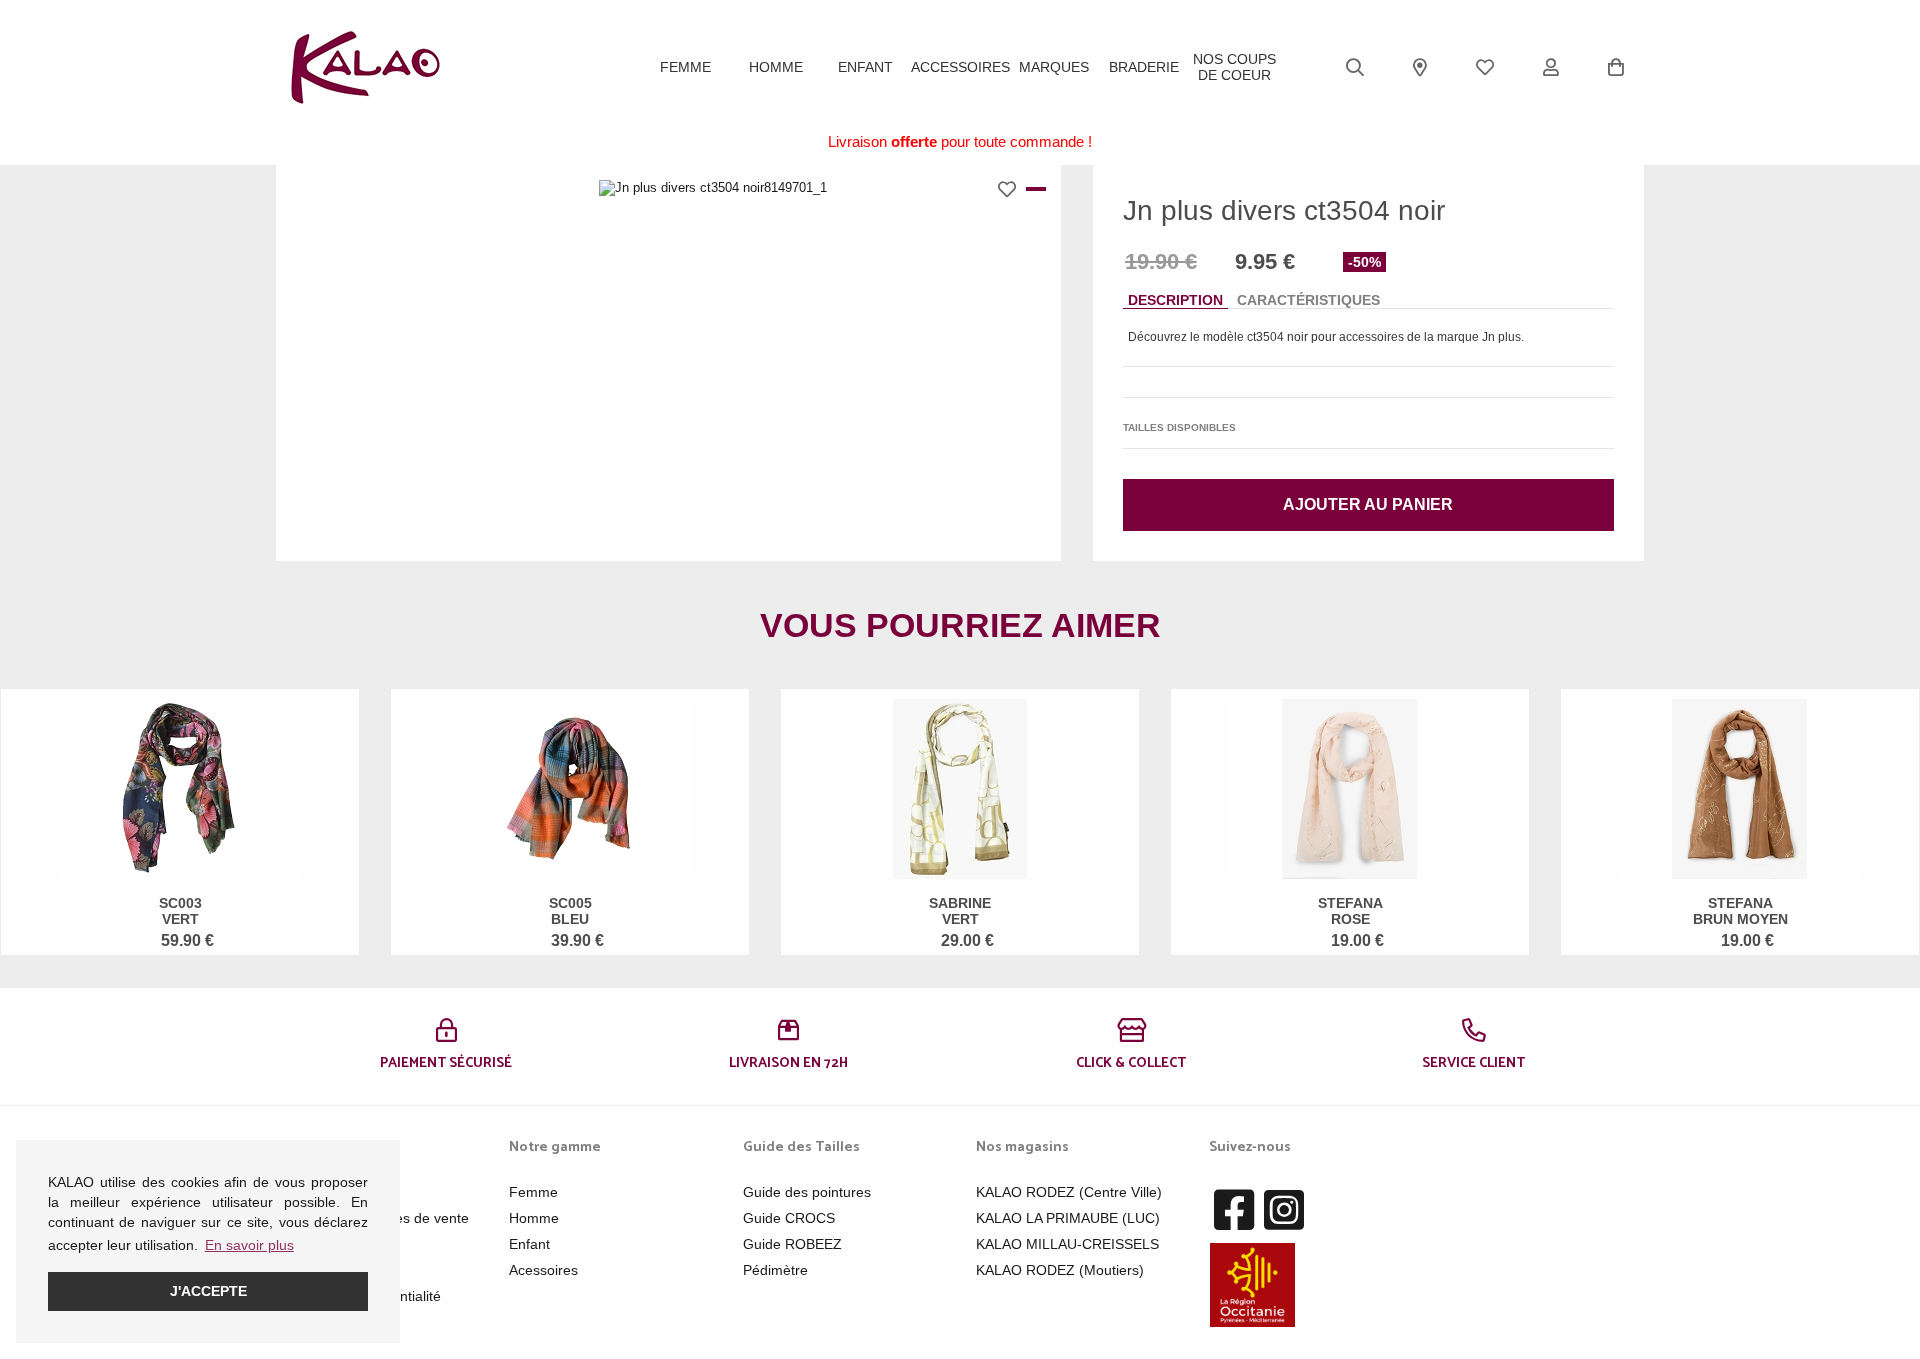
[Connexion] (1551, 67)
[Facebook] (1234, 1211)
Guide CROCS (789, 1218)
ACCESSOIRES (960, 67)
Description (1175, 300)
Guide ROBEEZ (792, 1244)
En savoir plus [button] (249, 1245)
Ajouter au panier (1368, 504)
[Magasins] (1420, 67)
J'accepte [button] (208, 1291)
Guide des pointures (807, 1192)
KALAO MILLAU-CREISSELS (1067, 1244)
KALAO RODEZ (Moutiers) (1060, 1270)
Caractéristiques (1308, 300)
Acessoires (543, 1270)
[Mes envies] (1485, 67)
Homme (776, 67)
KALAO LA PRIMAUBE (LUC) (1068, 1218)
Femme (685, 67)
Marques (1054, 67)
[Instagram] (1284, 1211)
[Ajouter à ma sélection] (1012, 189)
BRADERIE (1144, 67)
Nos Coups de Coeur (1234, 67)
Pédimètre (775, 1270)
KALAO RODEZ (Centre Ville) (1069, 1192)
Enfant (865, 67)
